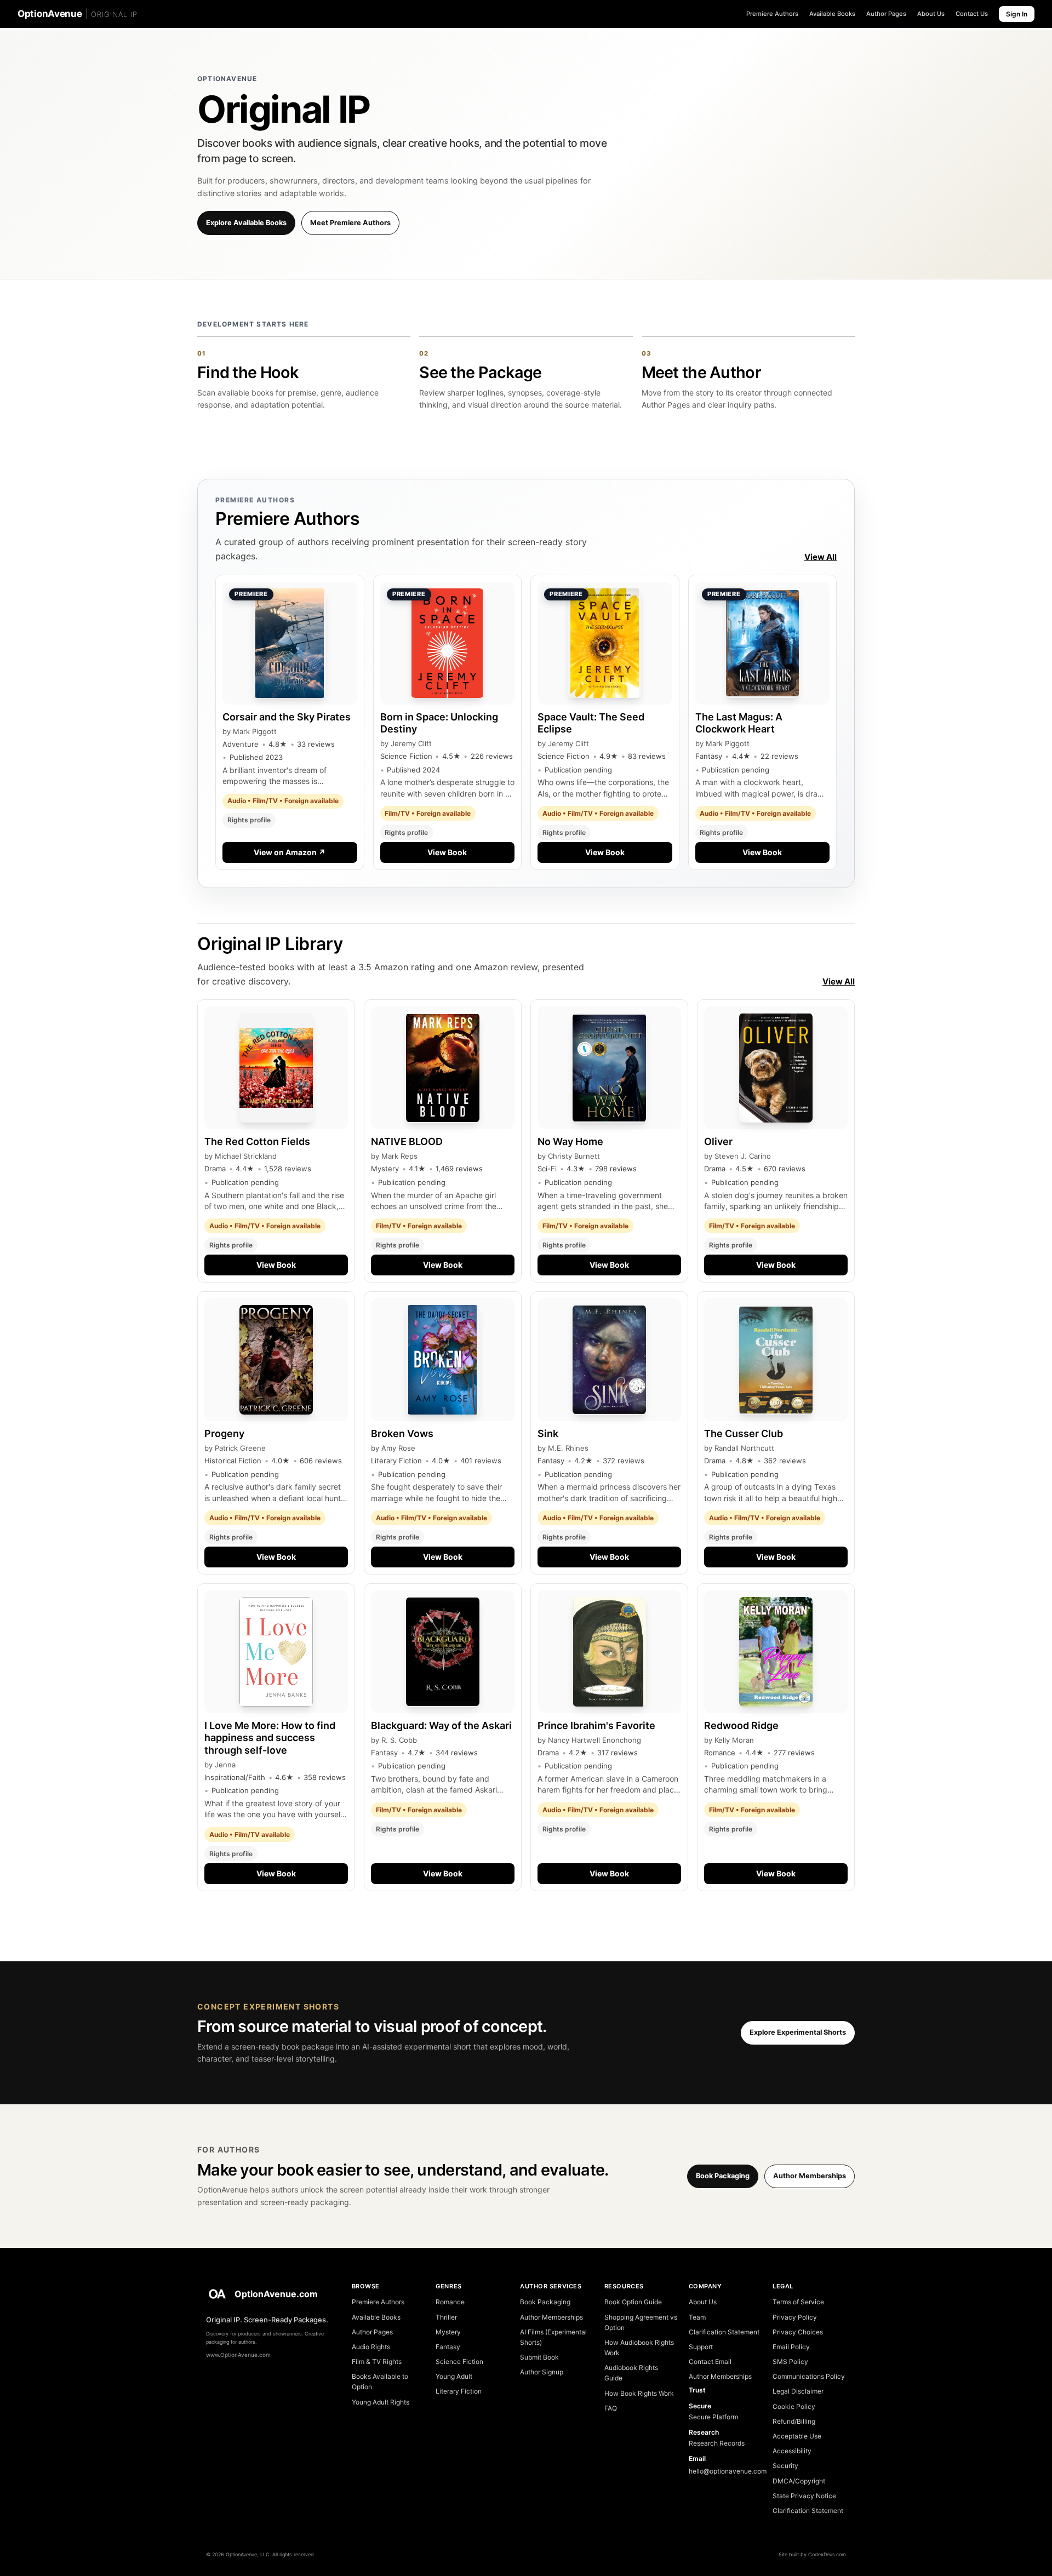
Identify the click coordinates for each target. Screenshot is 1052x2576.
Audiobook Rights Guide (631, 2373)
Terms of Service (798, 2302)
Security (785, 2466)
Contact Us (972, 14)
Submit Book (539, 2357)
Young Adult (454, 2376)
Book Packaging (723, 2176)
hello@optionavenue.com (725, 2471)
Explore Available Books (246, 223)
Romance (450, 2302)
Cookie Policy (794, 2406)
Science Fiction (459, 2362)
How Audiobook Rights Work (639, 2348)
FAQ (611, 2408)
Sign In (1017, 14)
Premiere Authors (772, 14)
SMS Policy (790, 2362)
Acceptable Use (797, 2436)
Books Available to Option (380, 2382)
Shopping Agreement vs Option (641, 2322)
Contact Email (710, 2362)
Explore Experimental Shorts (798, 2032)
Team (697, 2317)
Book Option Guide (633, 2302)
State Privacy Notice (804, 2496)
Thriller (446, 2317)
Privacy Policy (795, 2317)
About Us (931, 14)
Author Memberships (810, 2176)
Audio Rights (371, 2347)
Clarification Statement (724, 2332)
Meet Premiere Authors (350, 223)
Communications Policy (809, 2376)
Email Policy (791, 2347)
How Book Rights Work (639, 2393)
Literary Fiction (459, 2391)
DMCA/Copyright (799, 2481)
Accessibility (792, 2451)
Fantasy (448, 2347)
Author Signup (542, 2372)
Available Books (832, 14)
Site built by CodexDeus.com (812, 2554)
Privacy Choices (798, 2332)
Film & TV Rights (377, 2362)
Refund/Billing (794, 2421)
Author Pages (886, 14)
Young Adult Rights (381, 2402)
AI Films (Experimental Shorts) (553, 2337)
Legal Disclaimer (798, 2391)
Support (701, 2347)
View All (821, 557)
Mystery (448, 2332)
